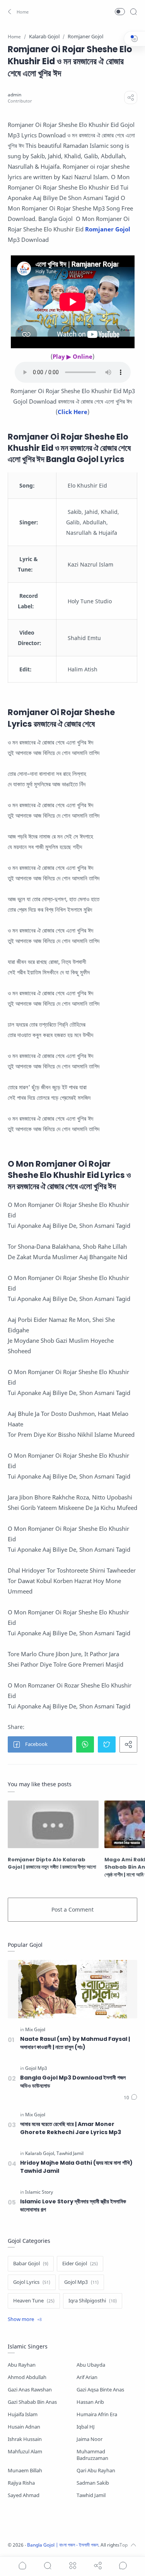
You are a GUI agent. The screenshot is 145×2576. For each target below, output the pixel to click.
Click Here (72, 412)
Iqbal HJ (86, 2427)
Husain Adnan (24, 2427)
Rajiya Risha (21, 2483)
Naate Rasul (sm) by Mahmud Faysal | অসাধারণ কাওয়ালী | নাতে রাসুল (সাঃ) (75, 2043)
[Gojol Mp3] (36, 2068)
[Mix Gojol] (35, 2030)
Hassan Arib (90, 2402)
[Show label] (25, 2319)
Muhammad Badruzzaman (92, 2455)
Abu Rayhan (22, 2365)
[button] (17, 12)
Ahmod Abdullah (27, 2377)
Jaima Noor (90, 2439)
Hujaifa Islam (23, 2414)
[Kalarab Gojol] (40, 2153)
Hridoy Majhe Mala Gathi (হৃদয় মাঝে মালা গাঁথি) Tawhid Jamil (76, 2167)
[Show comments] (123, 2566)
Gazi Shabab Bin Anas (32, 2402)
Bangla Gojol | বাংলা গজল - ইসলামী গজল (63, 2545)
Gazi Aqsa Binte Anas (100, 2390)
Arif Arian (87, 2377)
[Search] (133, 12)
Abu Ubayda (91, 2365)
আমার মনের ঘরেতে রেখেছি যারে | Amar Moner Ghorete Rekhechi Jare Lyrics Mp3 (71, 2128)
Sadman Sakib (93, 2483)
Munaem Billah (25, 2471)
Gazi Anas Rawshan (30, 2390)
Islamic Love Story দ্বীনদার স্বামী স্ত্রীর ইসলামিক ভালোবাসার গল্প (73, 2205)
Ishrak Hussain (25, 2439)
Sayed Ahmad (24, 2495)
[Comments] (130, 2098)
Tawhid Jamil (91, 2495)
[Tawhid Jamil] (70, 2153)
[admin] (14, 95)
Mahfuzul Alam (25, 2452)
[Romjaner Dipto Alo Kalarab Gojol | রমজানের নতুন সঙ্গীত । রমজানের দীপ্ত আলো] (53, 1824)
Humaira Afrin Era (97, 2414)
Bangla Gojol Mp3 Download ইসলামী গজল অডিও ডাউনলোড (73, 2082)
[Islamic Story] (39, 2192)
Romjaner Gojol (108, 229)
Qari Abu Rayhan (96, 2471)
